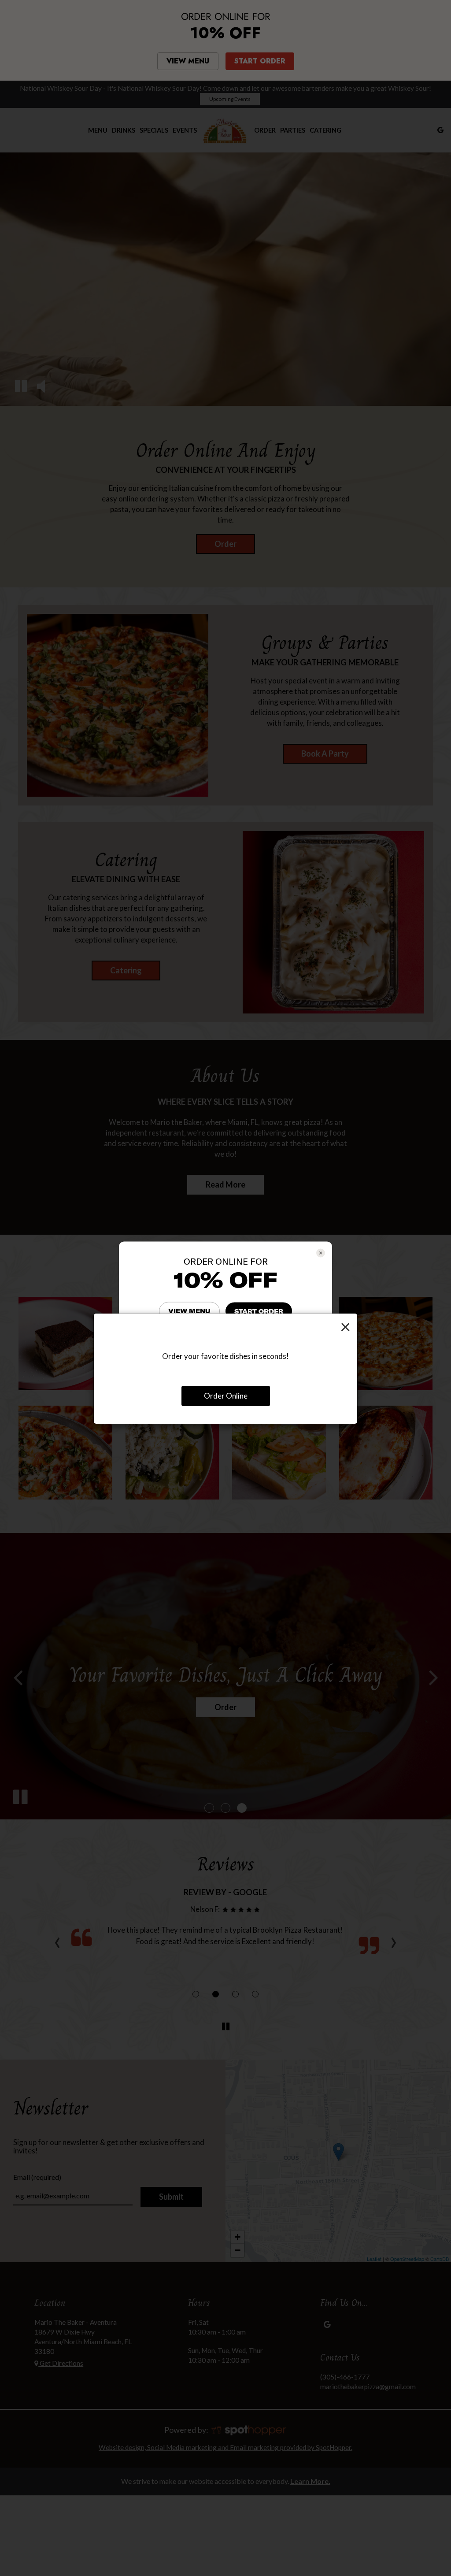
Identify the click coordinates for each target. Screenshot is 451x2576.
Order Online (226, 1396)
